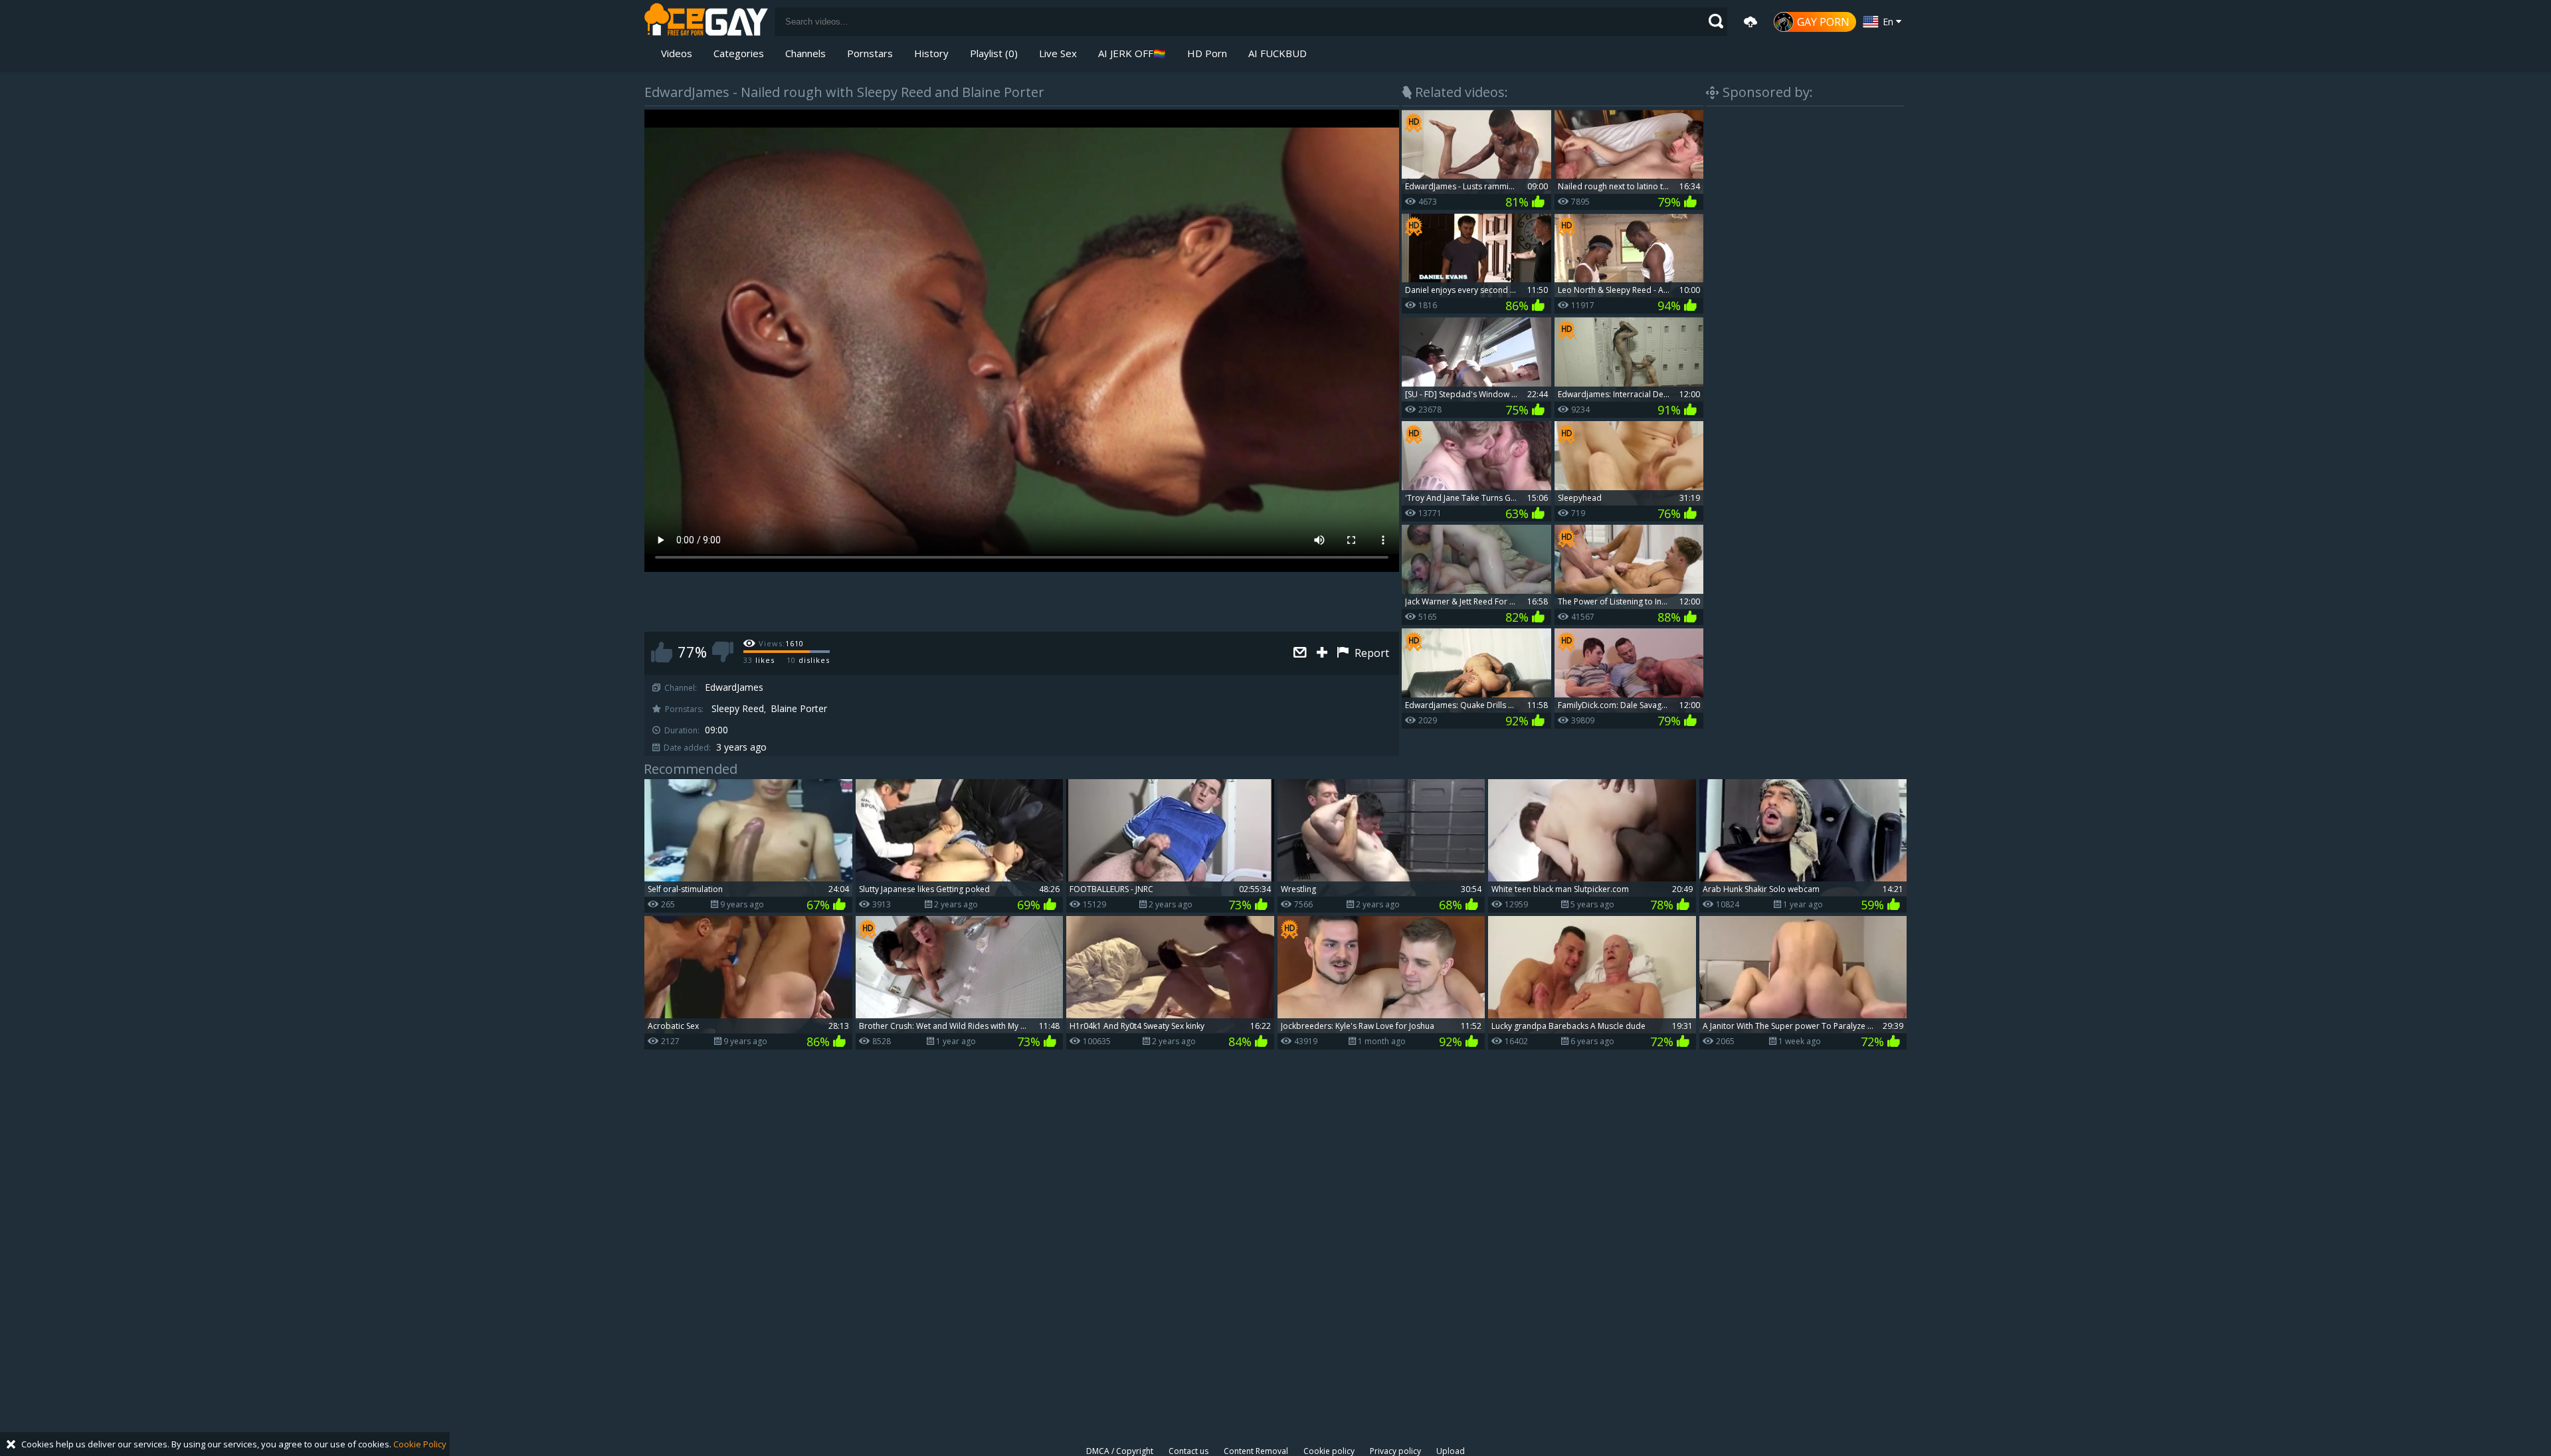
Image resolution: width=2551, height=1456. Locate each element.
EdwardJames (734, 687)
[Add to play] (1324, 653)
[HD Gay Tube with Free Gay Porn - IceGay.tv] (706, 22)
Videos (677, 53)
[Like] (662, 652)
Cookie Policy (420, 1444)
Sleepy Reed (738, 709)
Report (1370, 653)
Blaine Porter (799, 709)
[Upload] (1750, 22)
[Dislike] (723, 652)
